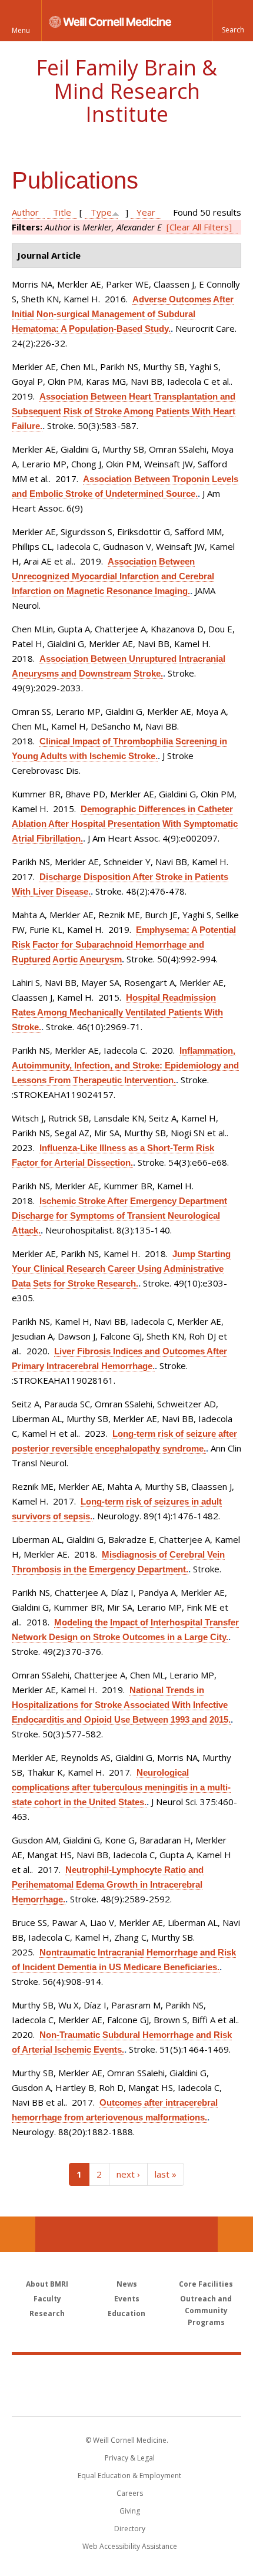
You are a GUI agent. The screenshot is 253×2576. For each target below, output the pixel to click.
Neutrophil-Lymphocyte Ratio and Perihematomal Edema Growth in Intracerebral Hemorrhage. (108, 1884)
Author (25, 212)
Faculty (47, 2299)
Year (146, 212)
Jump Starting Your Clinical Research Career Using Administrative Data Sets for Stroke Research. (121, 1269)
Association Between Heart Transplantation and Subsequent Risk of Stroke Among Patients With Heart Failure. (124, 411)
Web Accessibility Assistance (130, 2546)
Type (101, 212)
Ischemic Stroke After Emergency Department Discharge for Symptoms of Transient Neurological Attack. (119, 1216)
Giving (130, 2511)
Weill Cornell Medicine (126, 2373)
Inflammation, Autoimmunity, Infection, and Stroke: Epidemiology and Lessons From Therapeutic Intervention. (125, 1065)
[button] (232, 21)
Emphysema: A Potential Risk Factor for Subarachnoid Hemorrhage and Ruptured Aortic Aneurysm (124, 944)
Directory (130, 2529)
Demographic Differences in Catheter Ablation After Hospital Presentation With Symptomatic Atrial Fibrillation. (125, 824)
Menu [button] (21, 30)
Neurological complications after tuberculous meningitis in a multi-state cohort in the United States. (121, 1787)
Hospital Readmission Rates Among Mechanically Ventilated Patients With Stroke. (117, 1012)
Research (47, 2313)
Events (127, 2299)
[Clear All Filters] (199, 227)
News (127, 2284)
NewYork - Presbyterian (127, 2397)
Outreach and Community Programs (206, 2311)
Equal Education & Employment (129, 2476)
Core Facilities (206, 2284)
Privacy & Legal (130, 2458)
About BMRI (47, 2284)
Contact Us (235, 2234)
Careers (130, 2493)
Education (126, 2313)
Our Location (18, 2234)
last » (166, 2174)
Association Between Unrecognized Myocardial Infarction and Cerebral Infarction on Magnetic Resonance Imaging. (113, 576)
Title (62, 212)
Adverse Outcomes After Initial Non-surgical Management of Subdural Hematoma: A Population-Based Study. (123, 314)
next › (128, 2174)
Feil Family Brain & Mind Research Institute (126, 91)
